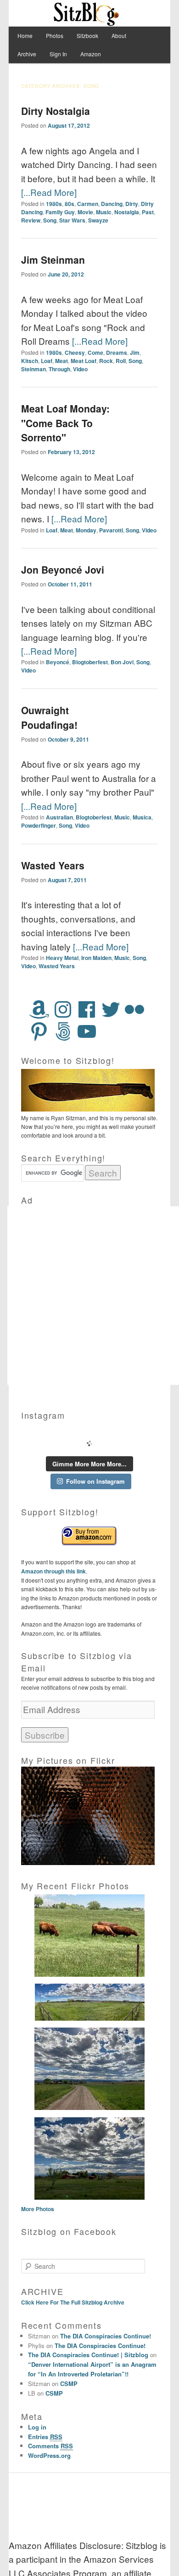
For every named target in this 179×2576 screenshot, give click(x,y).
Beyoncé (58, 662)
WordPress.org (49, 2455)
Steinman (34, 369)
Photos (55, 35)
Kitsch (30, 361)
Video (80, 369)
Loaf (47, 361)
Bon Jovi (122, 662)
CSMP (69, 2383)
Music (104, 212)
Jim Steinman (53, 260)
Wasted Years (53, 865)
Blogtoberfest (90, 662)
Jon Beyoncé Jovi (63, 569)
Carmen (88, 204)
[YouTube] (87, 1031)
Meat (62, 361)
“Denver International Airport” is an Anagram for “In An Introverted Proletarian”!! (92, 2369)
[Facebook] (87, 1009)
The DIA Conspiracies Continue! (106, 2336)
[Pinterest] (39, 1031)
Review (31, 220)
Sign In (58, 54)
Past (148, 212)
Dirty (132, 204)
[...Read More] (49, 192)
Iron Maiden (96, 958)
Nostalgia (127, 212)
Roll (121, 361)
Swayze (98, 220)
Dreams (117, 353)
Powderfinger (39, 825)
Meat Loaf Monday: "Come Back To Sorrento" (65, 423)
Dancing (112, 204)
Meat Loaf (84, 361)
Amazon (91, 54)
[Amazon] (39, 1009)
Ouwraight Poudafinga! (49, 717)
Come (95, 353)
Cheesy (75, 353)
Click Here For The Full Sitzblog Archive (73, 2302)
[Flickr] (134, 1009)
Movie (85, 212)
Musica (142, 817)
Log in (37, 2427)
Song (50, 220)
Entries (45, 2437)
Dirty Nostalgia (56, 111)
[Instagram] (63, 1009)
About (119, 35)
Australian (59, 817)
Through (59, 369)
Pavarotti (111, 530)
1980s (54, 204)
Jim (135, 353)
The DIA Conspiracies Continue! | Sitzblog (88, 2355)
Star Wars (72, 220)
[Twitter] (111, 1009)
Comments (50, 2446)
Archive (27, 54)
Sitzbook (87, 35)
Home (25, 35)
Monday (86, 530)
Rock (106, 361)
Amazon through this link (53, 1571)
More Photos (38, 2209)
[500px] (63, 1031)
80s (70, 204)
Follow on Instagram (95, 1481)
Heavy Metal (62, 958)
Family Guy (60, 212)
